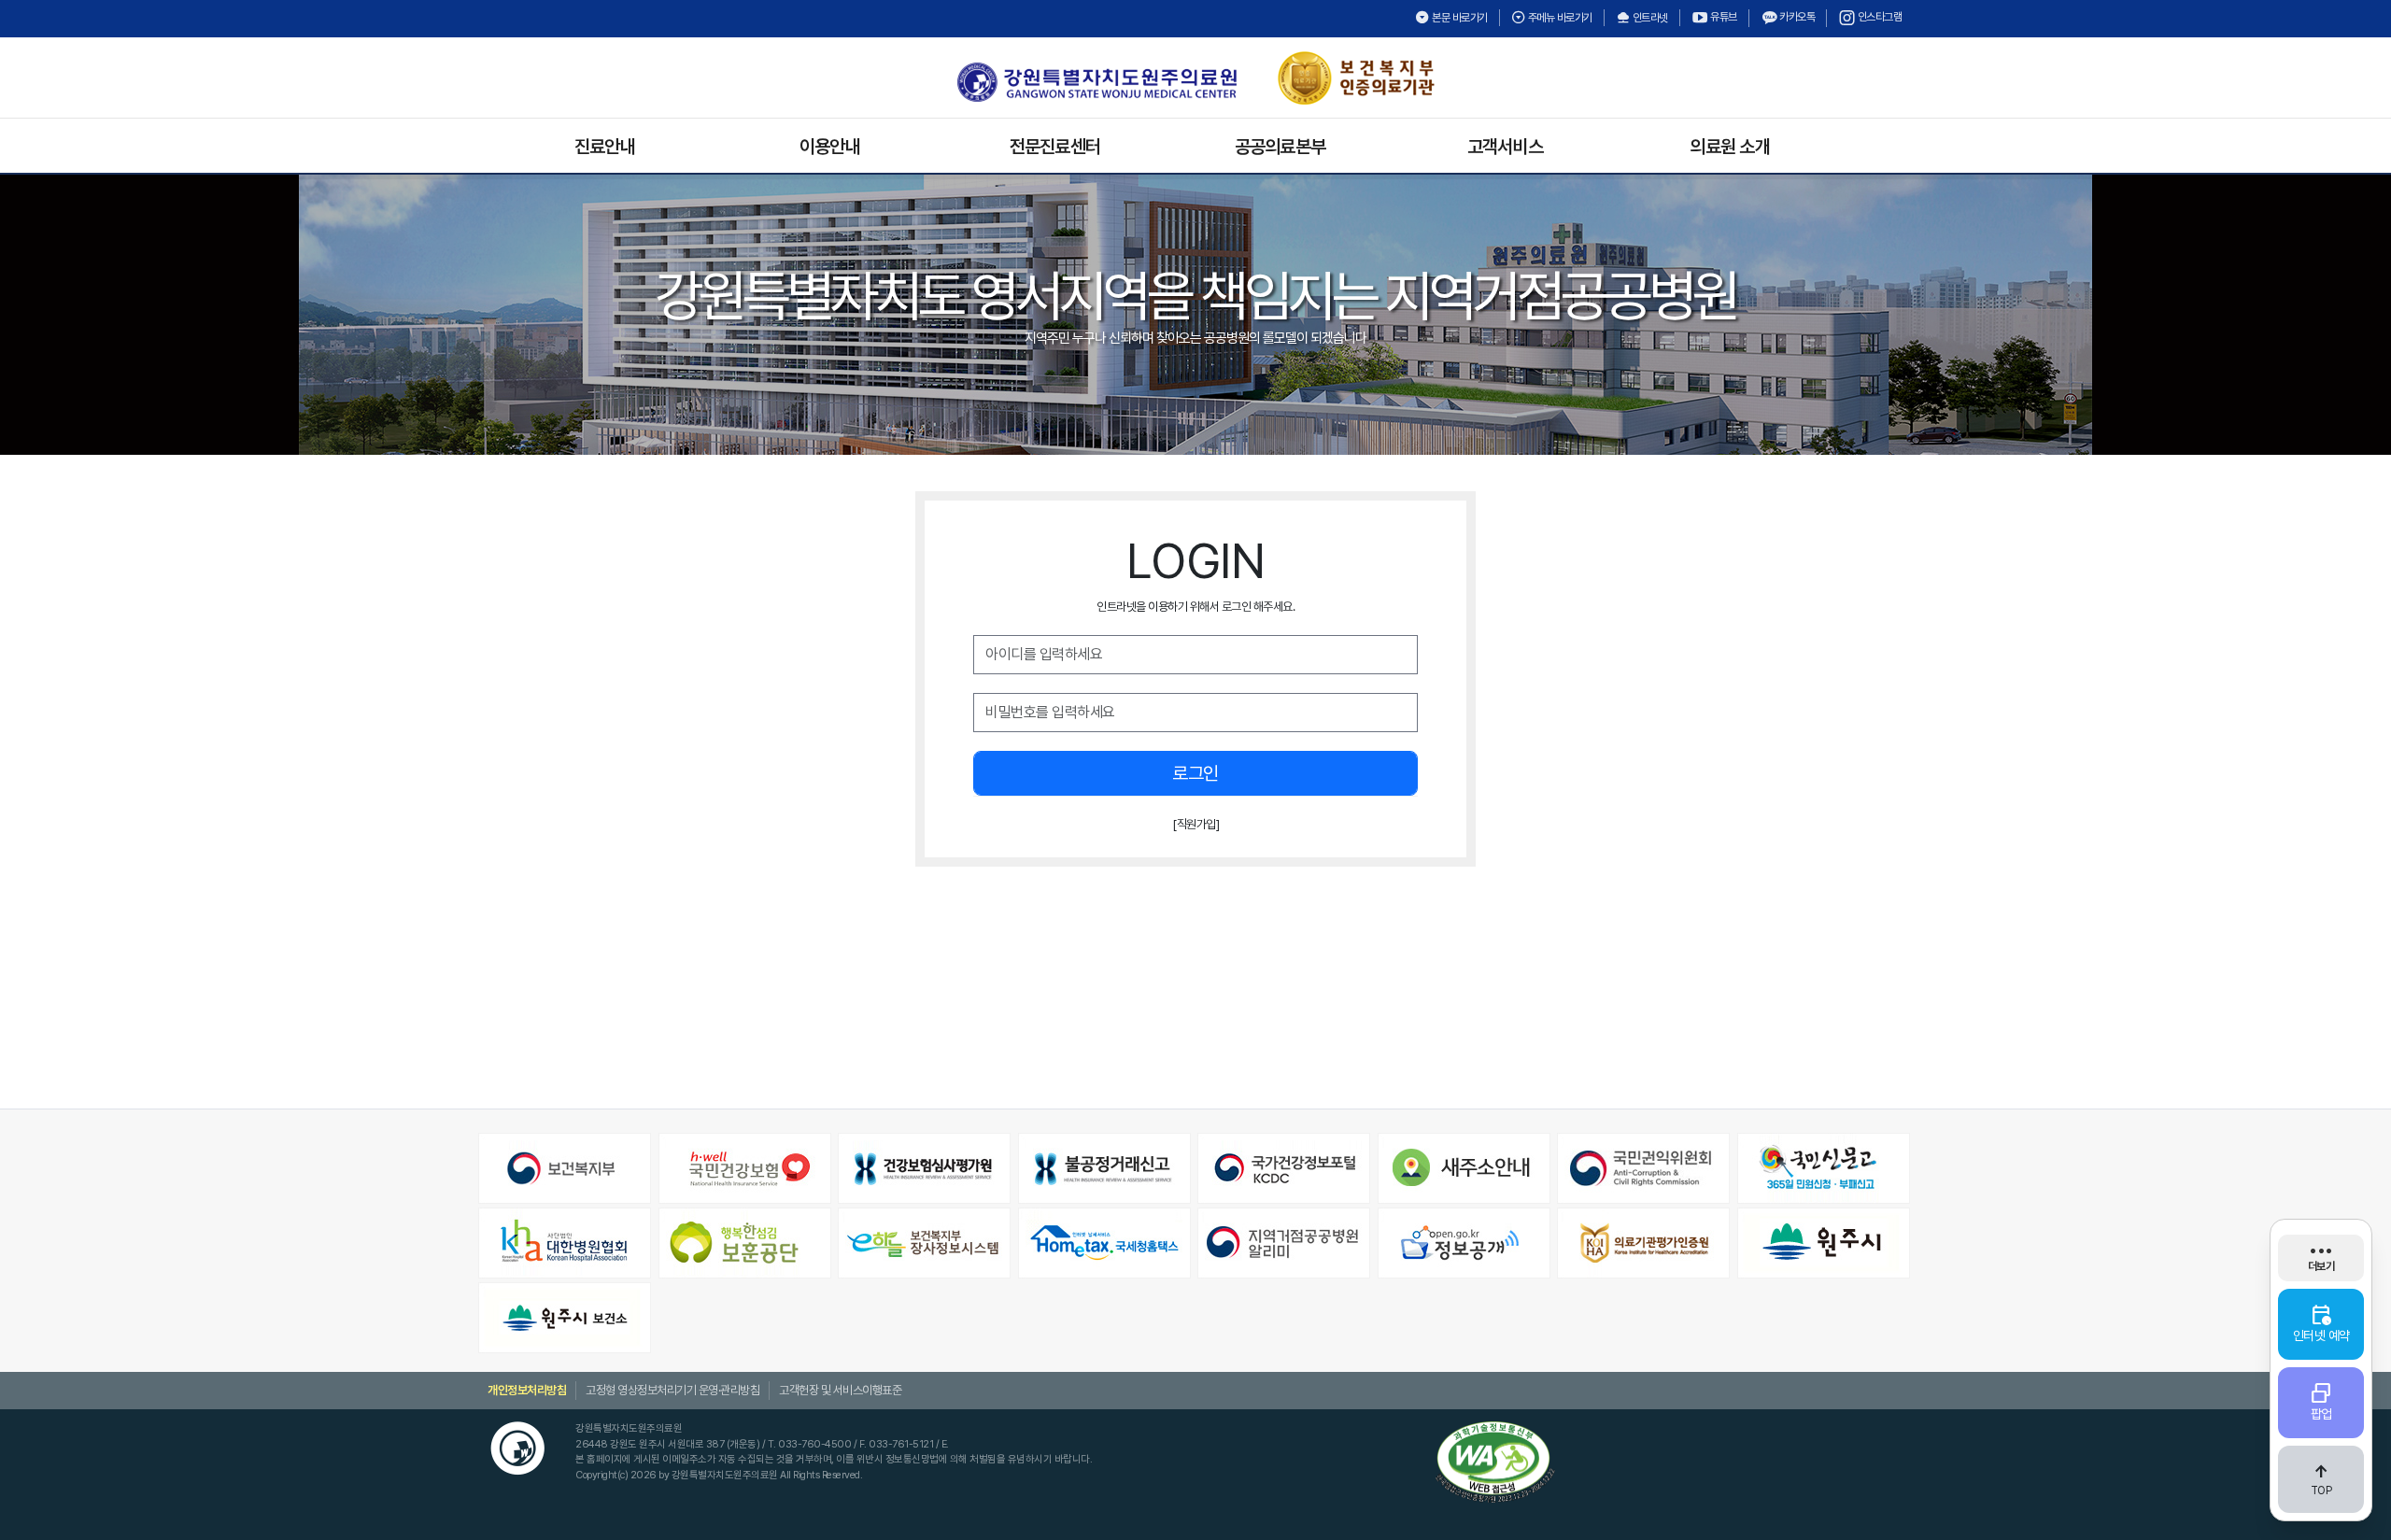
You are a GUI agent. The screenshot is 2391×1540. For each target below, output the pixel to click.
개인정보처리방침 (527, 1390)
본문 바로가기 (1459, 18)
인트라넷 (1649, 18)
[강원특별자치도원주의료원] (1096, 82)
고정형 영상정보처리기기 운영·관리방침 (672, 1390)
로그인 (1195, 773)
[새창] (566, 1168)
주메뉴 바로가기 (1559, 18)
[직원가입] (1195, 824)
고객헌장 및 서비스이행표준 (840, 1390)
